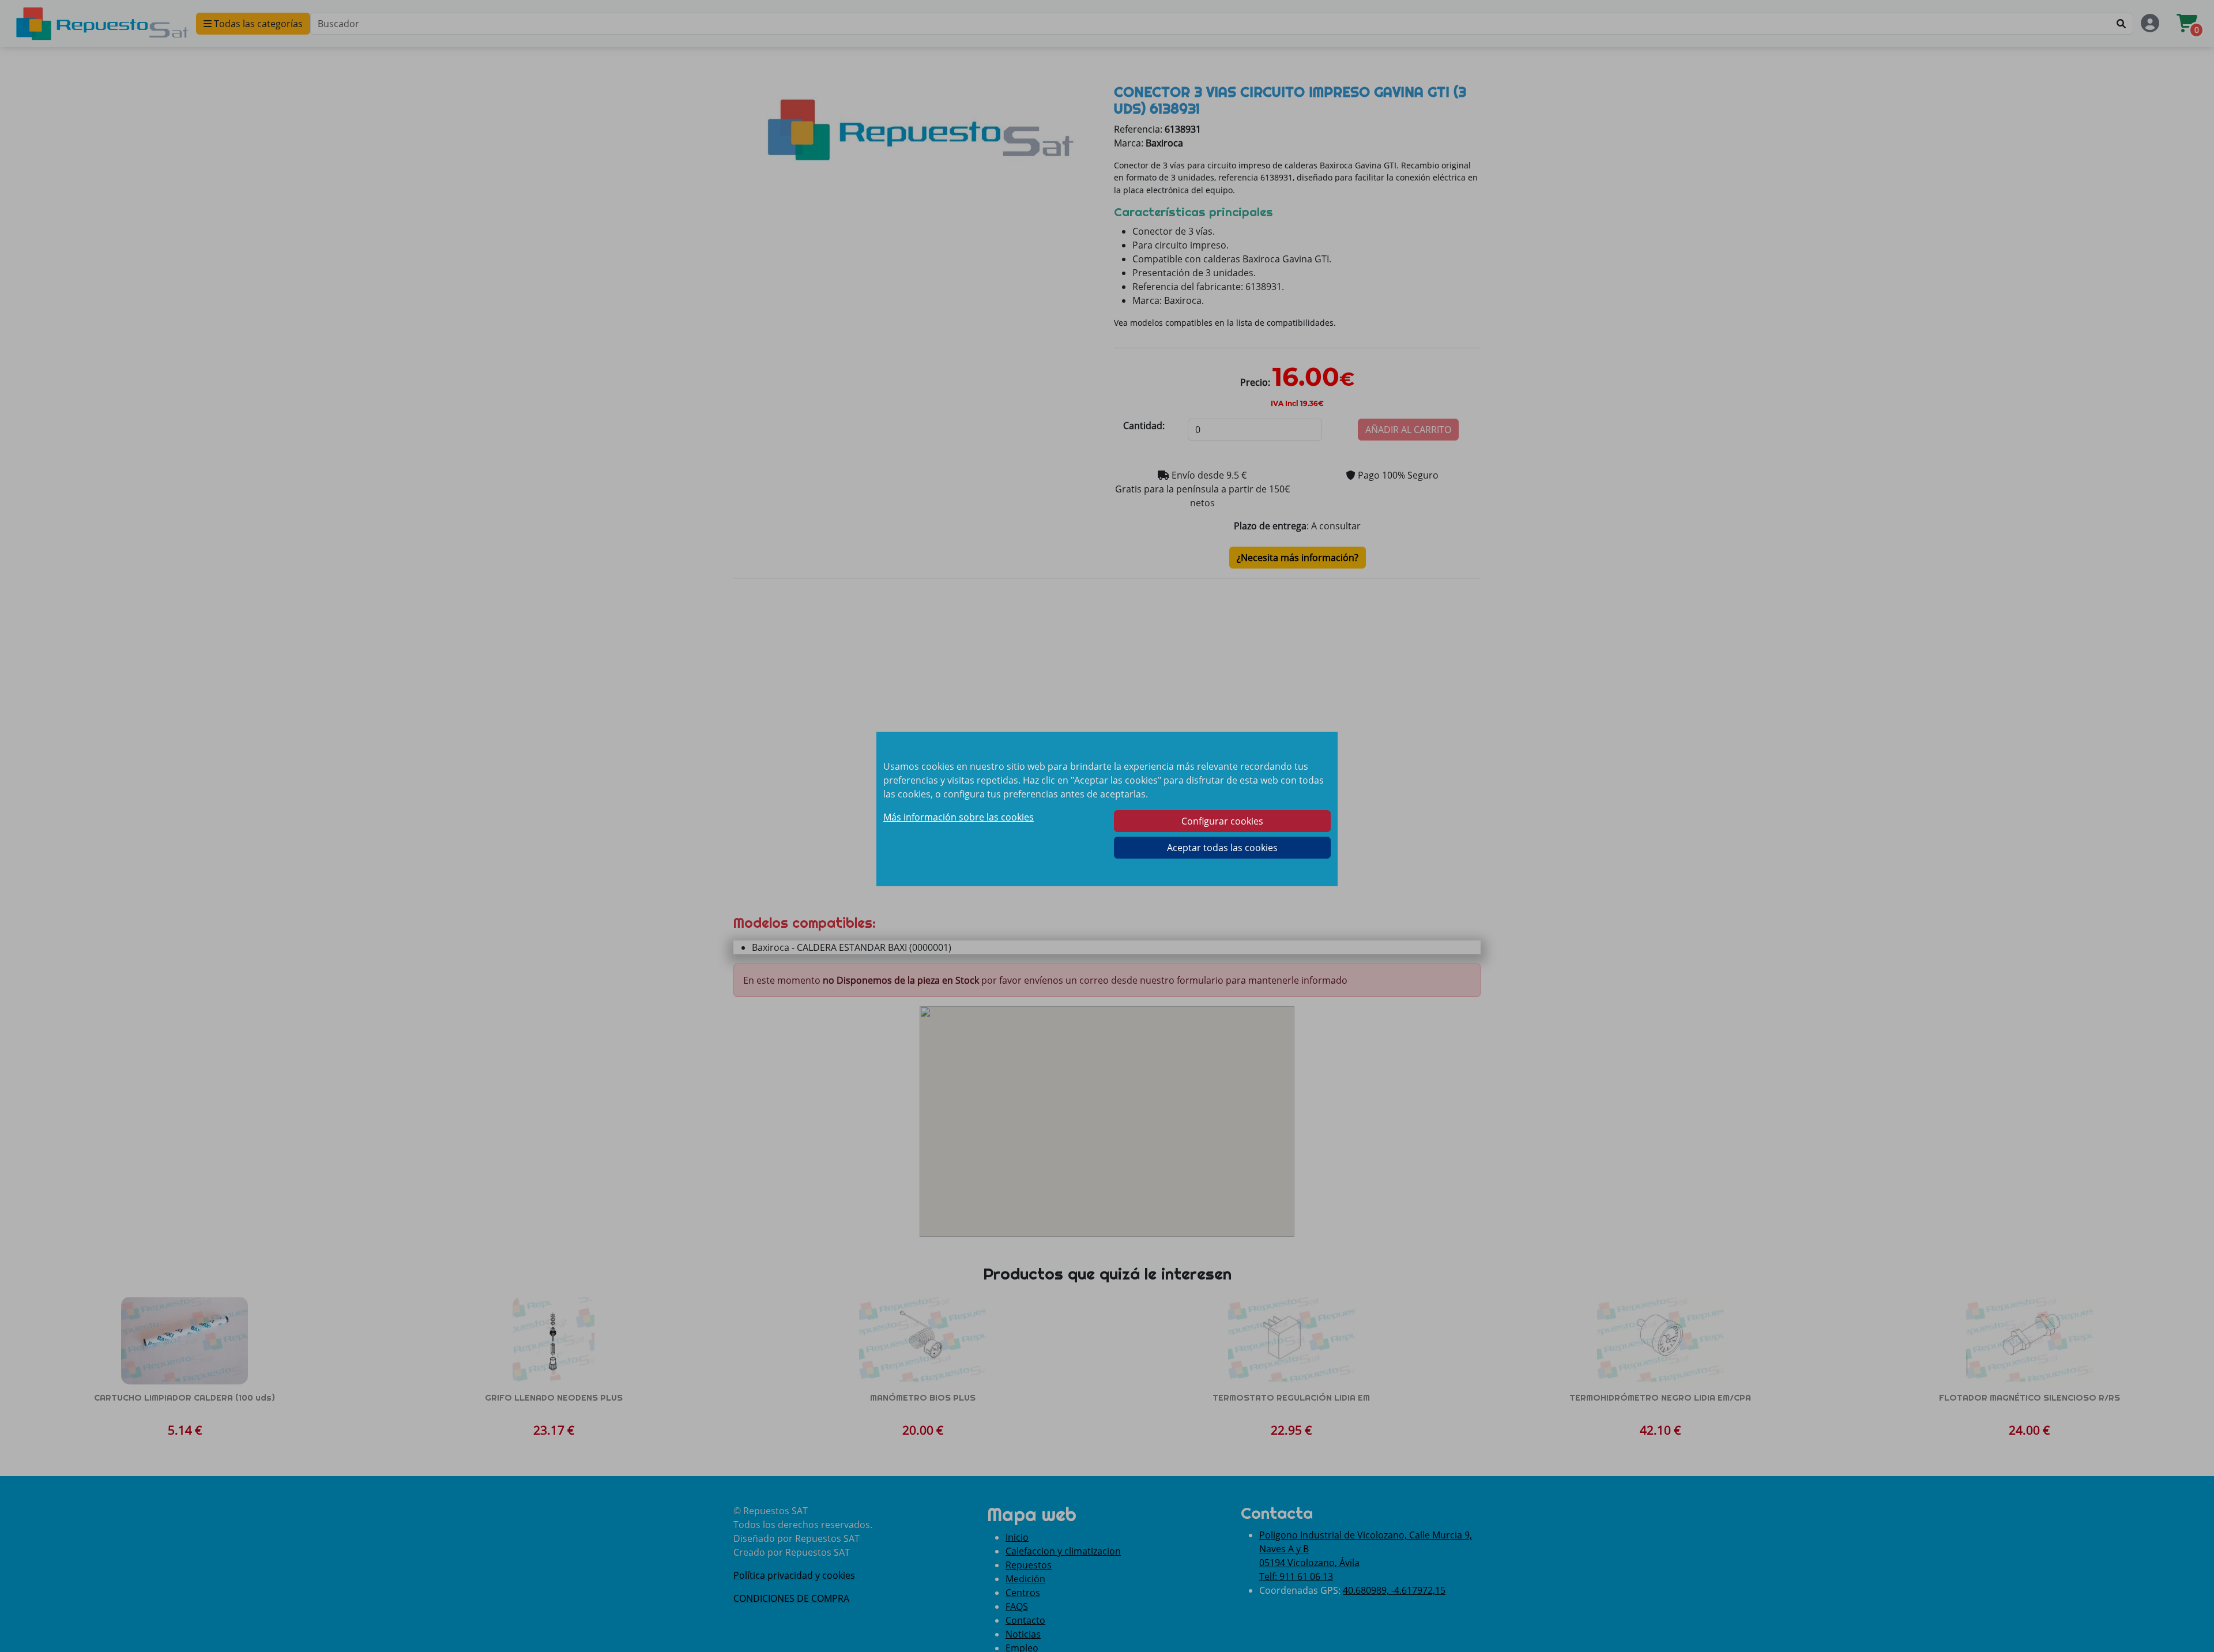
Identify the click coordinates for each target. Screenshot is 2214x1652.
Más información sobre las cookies (959, 817)
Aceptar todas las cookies (1222, 848)
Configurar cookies (1222, 821)
